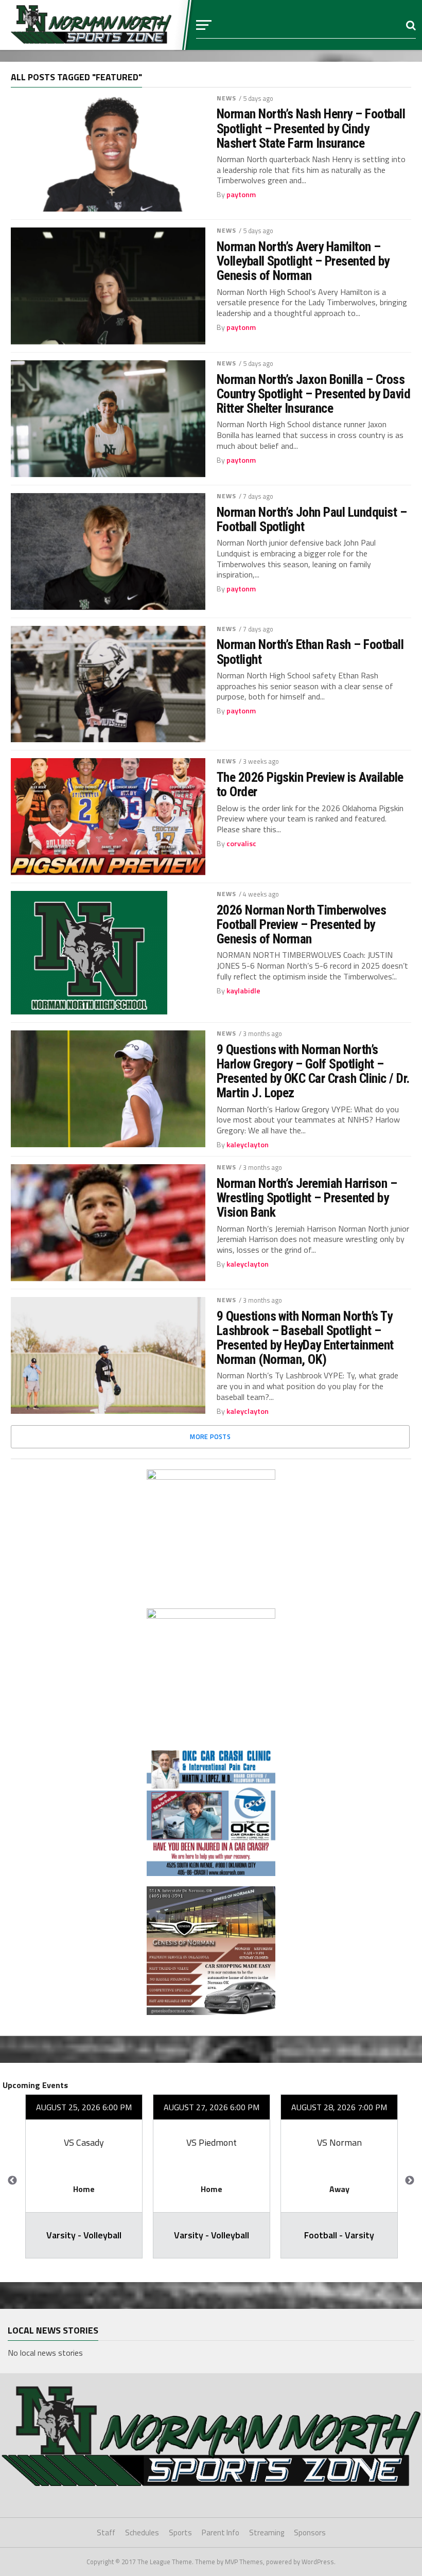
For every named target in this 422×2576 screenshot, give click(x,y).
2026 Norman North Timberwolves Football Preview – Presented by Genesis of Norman (302, 924)
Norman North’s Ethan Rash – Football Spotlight (310, 652)
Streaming (267, 2533)
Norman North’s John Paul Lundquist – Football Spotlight (312, 519)
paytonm (241, 195)
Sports (180, 2533)
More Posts (210, 1436)
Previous (12, 2181)
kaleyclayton (248, 1145)
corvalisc (241, 844)
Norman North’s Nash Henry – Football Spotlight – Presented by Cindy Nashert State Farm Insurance (311, 128)
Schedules (142, 2533)
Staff (106, 2533)
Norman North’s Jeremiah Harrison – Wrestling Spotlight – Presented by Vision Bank (307, 1198)
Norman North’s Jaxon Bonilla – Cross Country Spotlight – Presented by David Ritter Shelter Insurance (314, 394)
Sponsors (310, 2533)
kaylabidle (243, 991)
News (226, 98)
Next (410, 2181)
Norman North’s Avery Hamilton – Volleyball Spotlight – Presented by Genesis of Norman (303, 261)
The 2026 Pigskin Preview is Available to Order (310, 784)
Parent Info (221, 2533)
